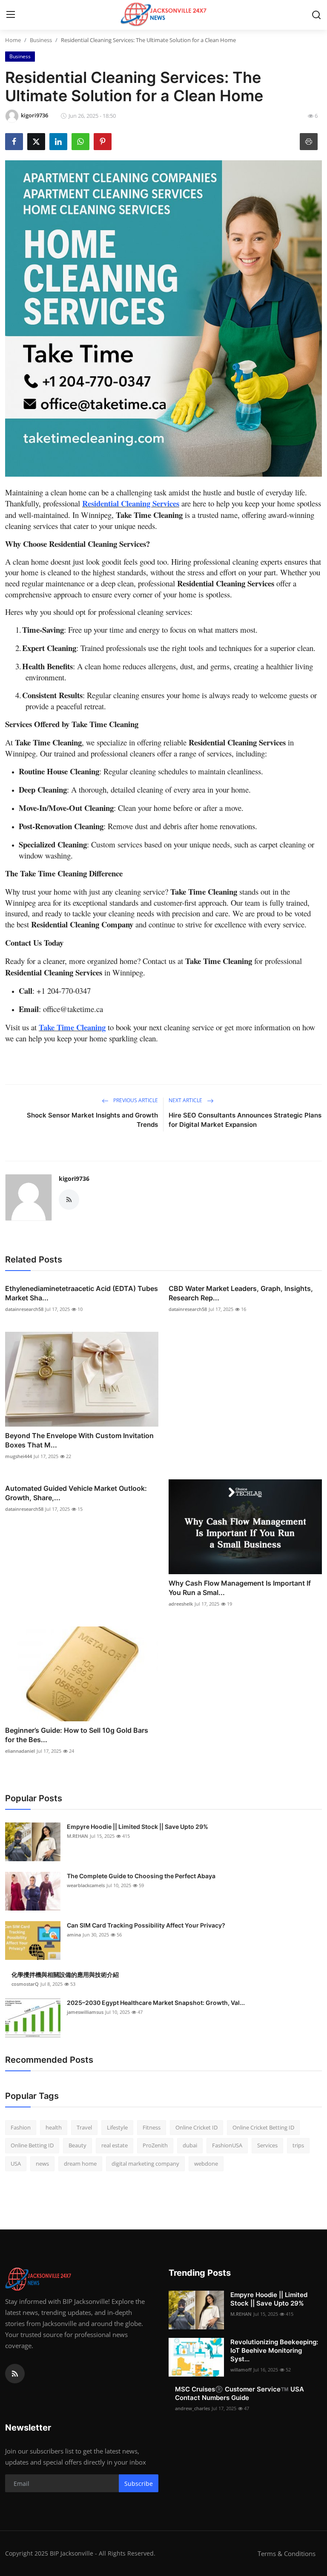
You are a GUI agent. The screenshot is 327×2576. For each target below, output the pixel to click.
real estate (115, 2145)
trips (298, 2145)
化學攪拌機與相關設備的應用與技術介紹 (65, 1975)
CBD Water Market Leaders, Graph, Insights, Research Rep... (241, 1293)
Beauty (77, 2145)
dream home (80, 2164)
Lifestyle (117, 2127)
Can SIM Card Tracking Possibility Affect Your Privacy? (146, 1925)
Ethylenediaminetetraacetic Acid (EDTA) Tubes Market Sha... (82, 1293)
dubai (190, 2145)
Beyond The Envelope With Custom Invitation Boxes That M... (79, 1440)
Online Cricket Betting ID (263, 2127)
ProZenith (155, 2145)
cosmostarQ (25, 1984)
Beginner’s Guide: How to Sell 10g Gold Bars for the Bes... (77, 1735)
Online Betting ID (32, 2145)
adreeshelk (181, 1604)
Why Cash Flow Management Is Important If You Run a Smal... (240, 1588)
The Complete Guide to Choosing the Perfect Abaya (141, 1876)
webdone (206, 2164)
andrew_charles (192, 2408)
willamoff (241, 2370)
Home (13, 40)
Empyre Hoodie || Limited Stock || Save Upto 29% (138, 1827)
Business (41, 40)
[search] (316, 15)
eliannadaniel (20, 1751)
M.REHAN (77, 1836)
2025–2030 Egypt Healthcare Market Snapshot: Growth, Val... (156, 2003)
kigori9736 (74, 1179)
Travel (84, 2127)
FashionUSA (227, 2145)
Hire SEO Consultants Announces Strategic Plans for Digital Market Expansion (245, 1120)
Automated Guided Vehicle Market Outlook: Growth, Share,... (76, 1493)
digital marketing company (145, 2164)
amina (74, 1935)
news (42, 2164)
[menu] (11, 15)
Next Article (186, 1100)
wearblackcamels (86, 1885)
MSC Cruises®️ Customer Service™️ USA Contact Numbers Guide (240, 2393)
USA (16, 2164)
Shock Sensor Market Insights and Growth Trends (92, 1120)
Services (267, 2145)
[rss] (15, 2374)
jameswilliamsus (85, 2012)
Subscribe (139, 2484)
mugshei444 (19, 1456)
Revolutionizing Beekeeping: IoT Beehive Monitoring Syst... (274, 2350)
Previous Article (135, 1100)
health (54, 2127)
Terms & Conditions (287, 2553)
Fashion (21, 2127)
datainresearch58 (24, 1309)
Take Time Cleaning (72, 1027)
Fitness (152, 2127)
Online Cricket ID (196, 2127)
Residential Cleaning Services (131, 503)
